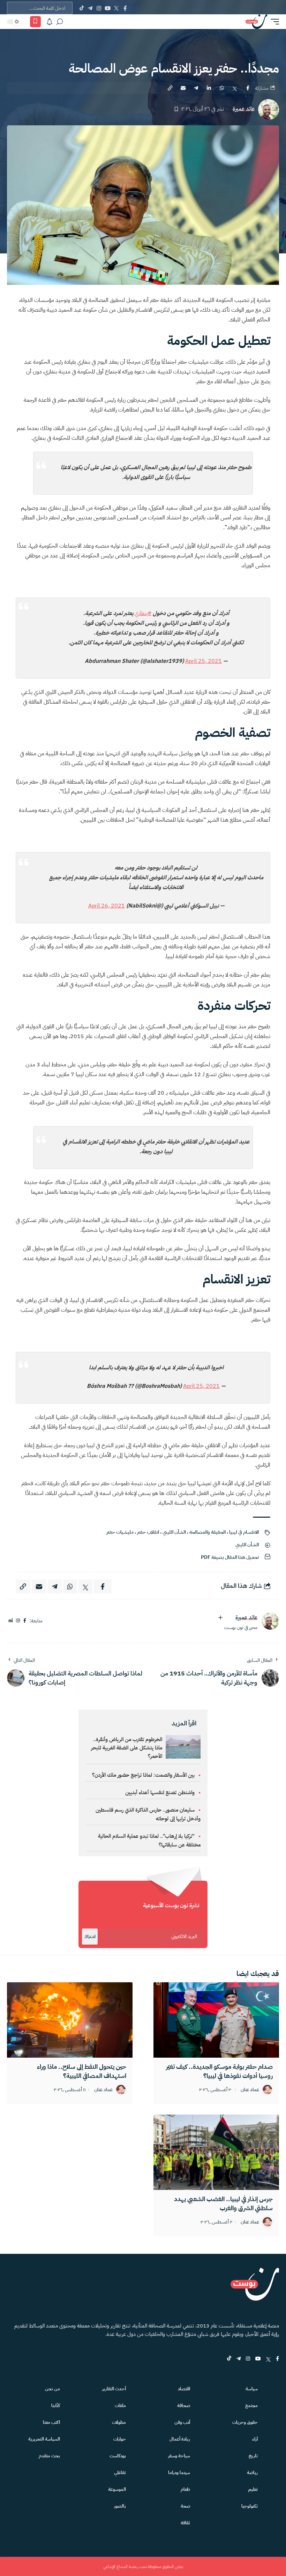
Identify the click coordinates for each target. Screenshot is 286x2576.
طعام (185, 2489)
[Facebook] (125, 8)
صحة (185, 2506)
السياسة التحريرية (44, 2439)
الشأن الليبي (174, 1532)
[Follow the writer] (220, 1618)
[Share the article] (248, 88)
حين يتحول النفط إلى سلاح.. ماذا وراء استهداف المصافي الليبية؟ (82, 2071)
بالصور (120, 2506)
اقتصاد (184, 2389)
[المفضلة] (35, 22)
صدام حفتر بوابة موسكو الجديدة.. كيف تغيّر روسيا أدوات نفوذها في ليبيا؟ (219, 2071)
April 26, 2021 (107, 906)
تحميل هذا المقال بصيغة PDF (230, 1557)
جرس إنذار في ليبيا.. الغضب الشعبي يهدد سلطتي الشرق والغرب (223, 2203)
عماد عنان (250, 2090)
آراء (255, 2439)
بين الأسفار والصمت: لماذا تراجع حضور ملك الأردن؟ (143, 1775)
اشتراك (90, 1937)
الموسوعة (117, 2489)
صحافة (184, 2405)
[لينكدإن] (11, 1621)
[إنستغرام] (18, 1621)
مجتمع (251, 2405)
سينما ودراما (179, 2473)
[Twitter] (116, 8)
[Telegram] (90, 8)
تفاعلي (120, 2473)
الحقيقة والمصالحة (208, 1532)
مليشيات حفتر (120, 1532)
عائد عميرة (244, 109)
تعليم (253, 2489)
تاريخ (253, 2456)
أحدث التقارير (114, 2389)
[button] (273, 22)
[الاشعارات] (50, 22)
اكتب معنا (51, 2422)
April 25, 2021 (204, 661)
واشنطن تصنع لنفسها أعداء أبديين (160, 1792)
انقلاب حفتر (148, 1532)
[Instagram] (99, 8)
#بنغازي (143, 613)
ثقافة (185, 2523)
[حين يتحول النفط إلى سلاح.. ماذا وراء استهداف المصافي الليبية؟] (70, 2020)
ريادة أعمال (180, 2439)
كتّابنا (56, 2405)
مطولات (119, 2422)
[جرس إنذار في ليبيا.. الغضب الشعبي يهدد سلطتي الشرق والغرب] (216, 2152)
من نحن (52, 2389)
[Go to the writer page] (270, 1621)
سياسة (252, 2389)
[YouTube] (108, 8)
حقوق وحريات (245, 2422)
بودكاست (118, 2456)
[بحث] (60, 22)
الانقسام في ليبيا (244, 1532)
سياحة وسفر (179, 2456)
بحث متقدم (49, 2456)
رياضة (252, 2473)
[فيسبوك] (25, 1621)
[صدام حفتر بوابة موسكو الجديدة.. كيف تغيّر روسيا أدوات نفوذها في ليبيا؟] (216, 2020)
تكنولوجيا (250, 2506)
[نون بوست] (256, 22)
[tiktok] (229, 2359)
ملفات (120, 2405)
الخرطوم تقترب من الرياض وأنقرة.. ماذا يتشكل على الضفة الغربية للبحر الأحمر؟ (127, 1748)
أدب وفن (182, 2422)
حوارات (120, 2439)
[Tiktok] (81, 8)
